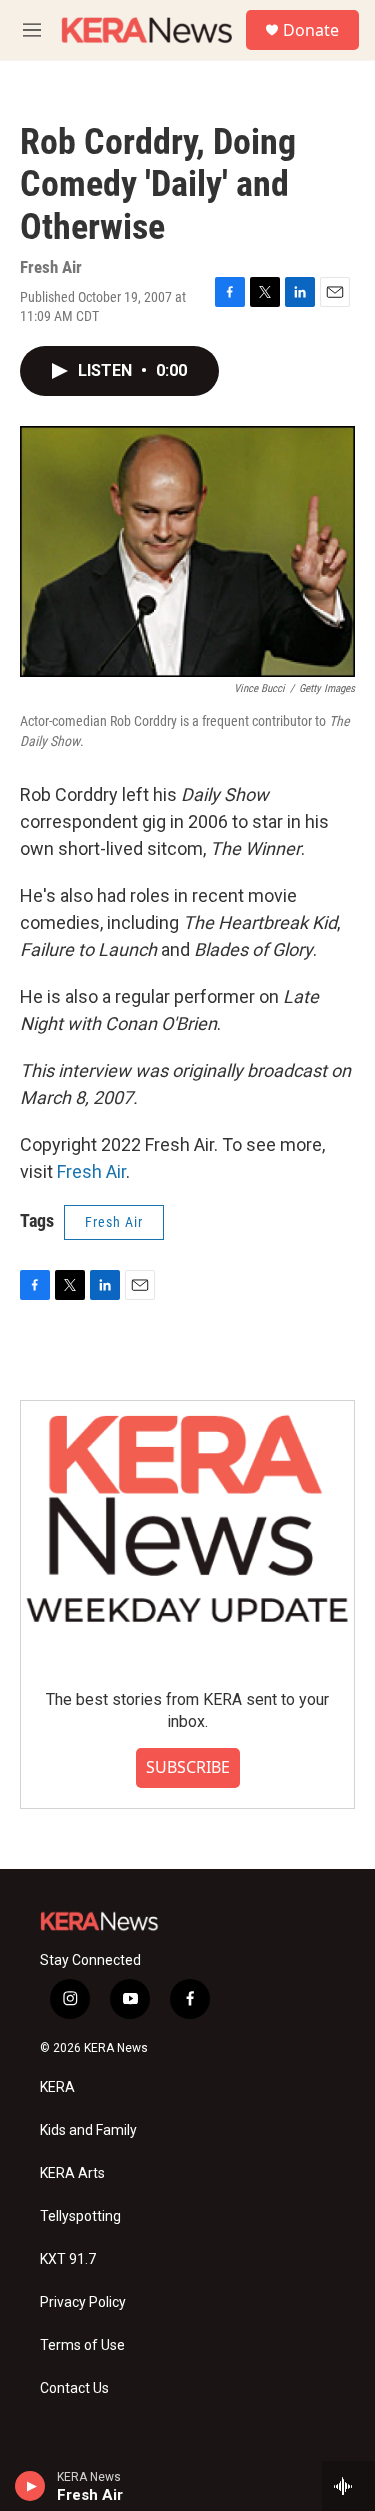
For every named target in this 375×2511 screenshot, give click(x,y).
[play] (30, 2486)
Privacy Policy (83, 2302)
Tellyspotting (80, 2216)
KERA (57, 2087)
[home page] (147, 29)
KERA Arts (72, 2173)
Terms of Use (82, 2345)
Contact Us (74, 2388)
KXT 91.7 (68, 2259)
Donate (311, 30)
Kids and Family (88, 2130)
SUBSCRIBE (188, 1767)
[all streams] (348, 2486)
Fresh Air (91, 1171)
